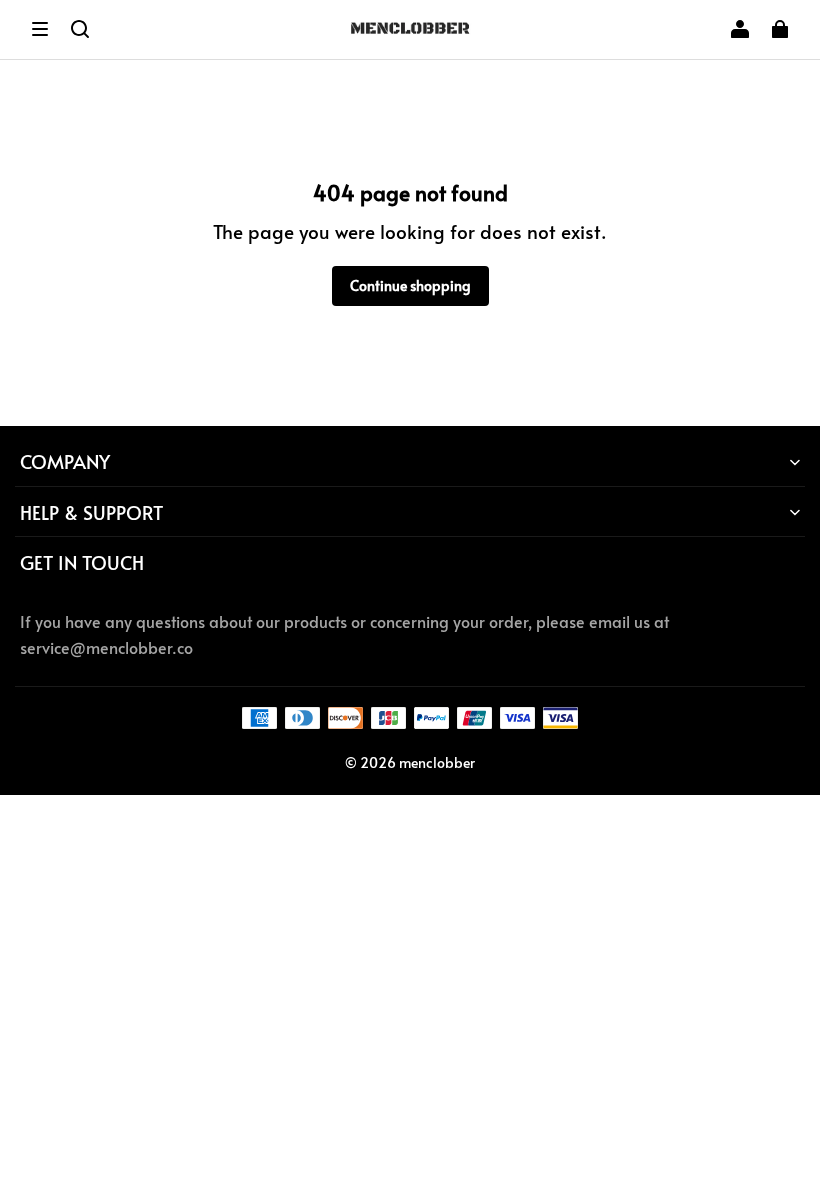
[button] (40, 29)
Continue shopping (410, 285)
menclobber (437, 762)
